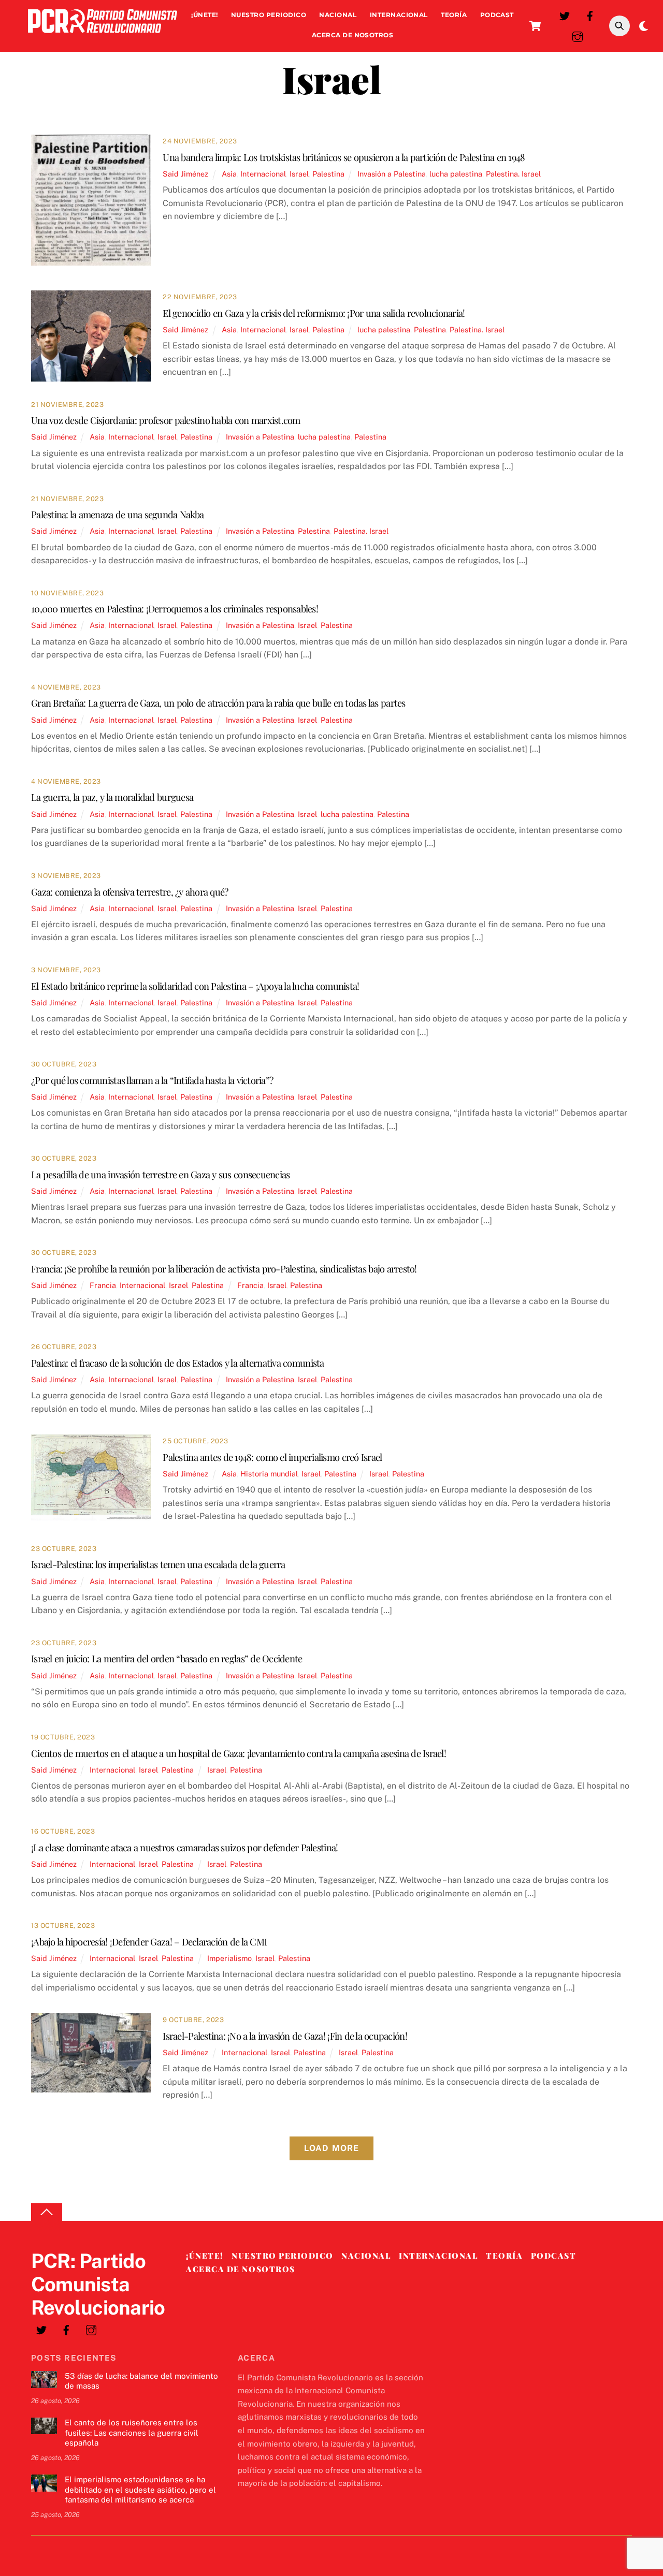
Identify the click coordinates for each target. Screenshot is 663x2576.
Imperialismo (229, 1958)
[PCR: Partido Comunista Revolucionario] (103, 35)
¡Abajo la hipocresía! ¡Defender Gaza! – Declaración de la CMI (149, 1942)
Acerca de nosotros (353, 35)
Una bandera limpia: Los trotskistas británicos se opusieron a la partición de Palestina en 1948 (344, 157)
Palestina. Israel (513, 174)
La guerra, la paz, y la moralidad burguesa (112, 797)
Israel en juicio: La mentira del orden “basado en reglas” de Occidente (167, 1658)
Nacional (338, 15)
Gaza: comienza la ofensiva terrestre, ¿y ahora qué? (129, 892)
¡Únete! (204, 15)
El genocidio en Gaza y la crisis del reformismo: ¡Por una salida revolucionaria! (314, 313)
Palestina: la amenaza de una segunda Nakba (117, 514)
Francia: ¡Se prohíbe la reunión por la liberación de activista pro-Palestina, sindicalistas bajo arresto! (224, 1269)
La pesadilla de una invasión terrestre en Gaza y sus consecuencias (160, 1174)
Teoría (454, 15)
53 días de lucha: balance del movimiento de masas (141, 2381)
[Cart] (535, 26)
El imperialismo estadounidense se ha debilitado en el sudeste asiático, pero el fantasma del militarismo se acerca (140, 2490)
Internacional (399, 15)
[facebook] (590, 15)
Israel (299, 174)
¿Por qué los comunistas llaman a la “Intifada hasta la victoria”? (152, 1080)
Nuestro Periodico (269, 15)
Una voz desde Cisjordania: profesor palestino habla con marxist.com (166, 420)
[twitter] (565, 15)
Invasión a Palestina (392, 174)
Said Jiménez (185, 174)
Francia (103, 1285)
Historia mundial (269, 1474)
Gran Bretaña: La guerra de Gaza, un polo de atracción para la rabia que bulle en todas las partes (218, 703)
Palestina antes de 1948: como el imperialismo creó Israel (272, 1457)
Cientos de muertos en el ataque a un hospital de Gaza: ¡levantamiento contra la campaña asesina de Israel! (239, 1753)
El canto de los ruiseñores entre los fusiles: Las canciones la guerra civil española (132, 2433)
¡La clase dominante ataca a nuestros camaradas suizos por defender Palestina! (184, 1847)
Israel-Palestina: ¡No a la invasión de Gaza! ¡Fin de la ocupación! (285, 2036)
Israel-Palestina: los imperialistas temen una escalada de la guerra (158, 1564)
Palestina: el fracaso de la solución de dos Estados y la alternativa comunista (178, 1363)
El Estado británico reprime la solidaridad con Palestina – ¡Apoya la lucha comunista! (195, 986)
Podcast (497, 15)
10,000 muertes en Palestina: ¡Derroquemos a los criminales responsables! (175, 609)
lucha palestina (456, 174)
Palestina (328, 174)
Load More (331, 2148)
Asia (229, 174)
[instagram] (578, 35)
